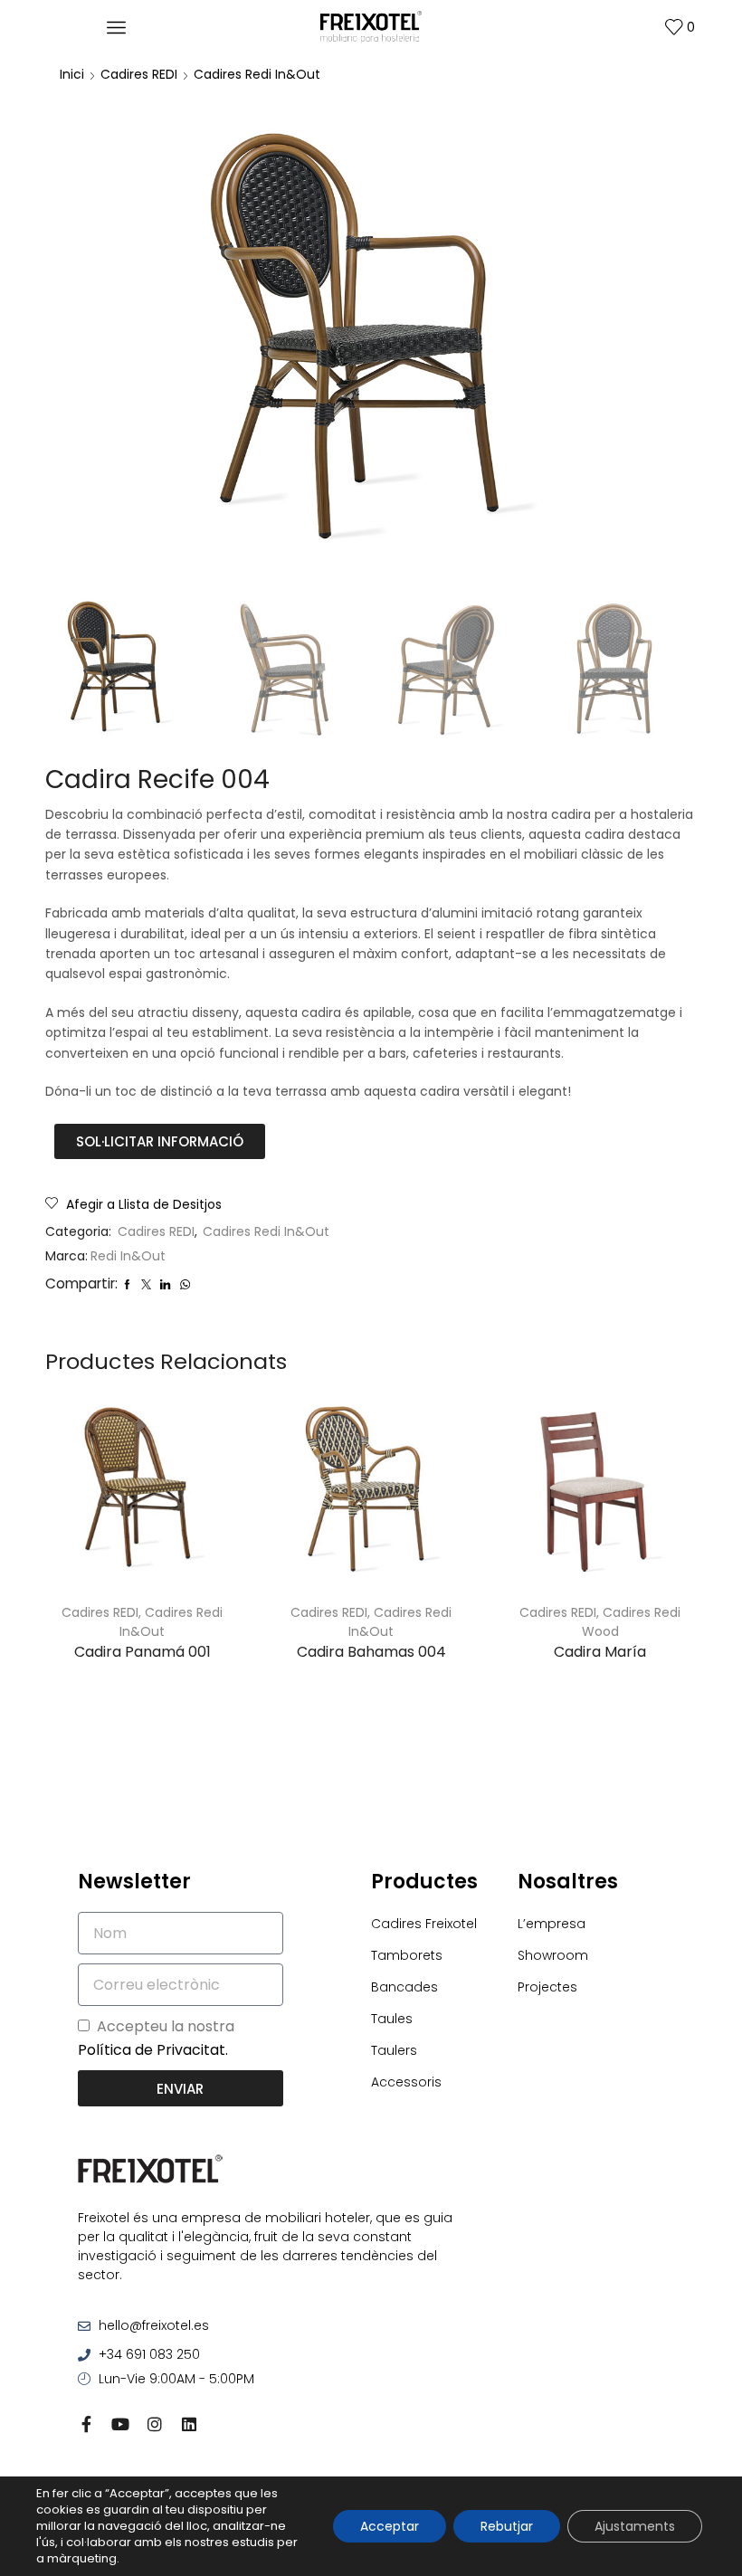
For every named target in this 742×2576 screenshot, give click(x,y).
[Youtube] (120, 2424)
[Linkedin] (189, 2424)
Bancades (404, 1987)
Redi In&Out (128, 1256)
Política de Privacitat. (153, 2050)
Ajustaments (635, 2526)
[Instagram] (155, 2424)
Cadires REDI (139, 74)
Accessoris (406, 2082)
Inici (72, 74)
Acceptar (390, 2526)
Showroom (553, 1955)
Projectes (547, 1987)
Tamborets (407, 1955)
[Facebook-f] (86, 2424)
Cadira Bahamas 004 (371, 1652)
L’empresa (552, 1924)
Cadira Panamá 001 (143, 1652)
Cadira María (600, 1652)
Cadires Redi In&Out (257, 74)
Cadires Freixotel (424, 1924)
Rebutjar (507, 2526)
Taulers (394, 2050)
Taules (392, 2019)
